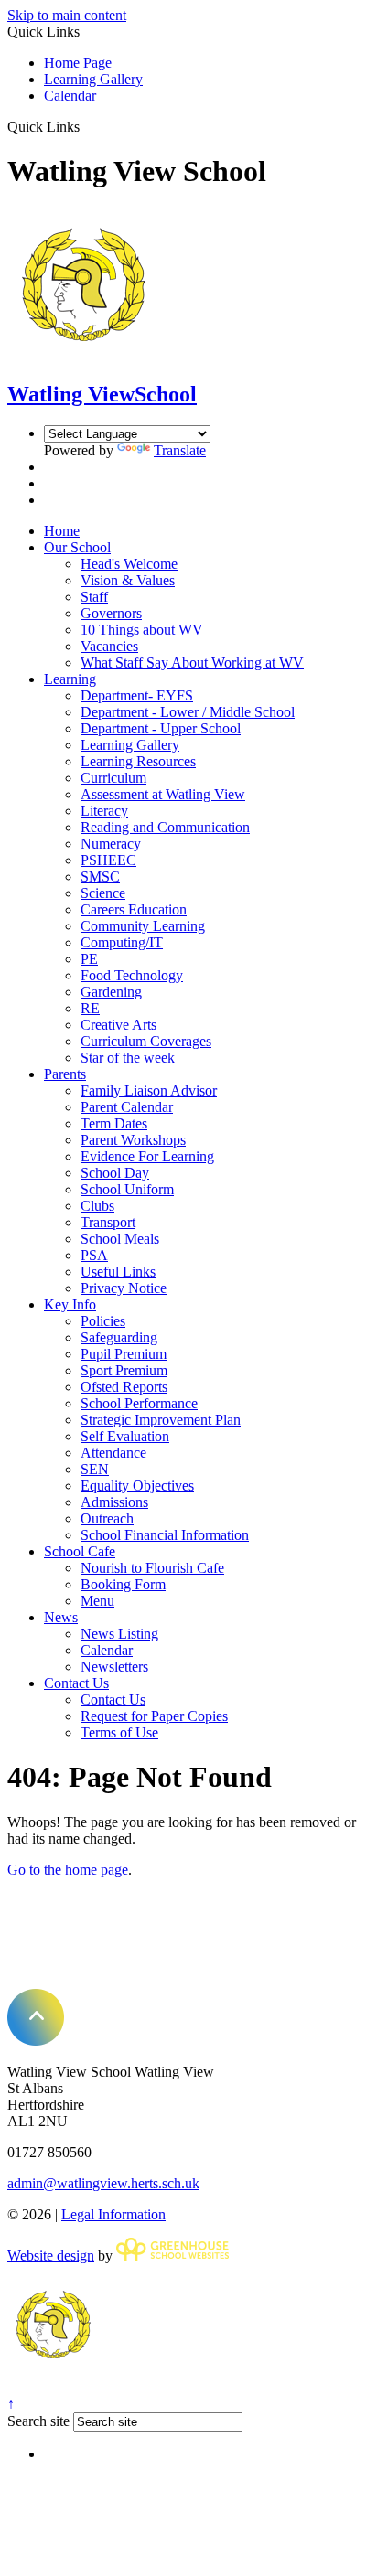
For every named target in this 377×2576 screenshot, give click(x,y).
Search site (38, 2421)
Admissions (114, 1502)
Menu (97, 1601)
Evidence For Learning (147, 1156)
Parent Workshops (133, 1140)
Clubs (97, 1206)
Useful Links (118, 1272)
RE (90, 1008)
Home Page (78, 63)
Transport (108, 1222)
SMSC (100, 876)
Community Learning (143, 926)
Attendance (113, 1453)
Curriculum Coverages (146, 1041)
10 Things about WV (142, 630)
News (61, 1617)
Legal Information (113, 2214)
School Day (115, 1173)
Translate (180, 450)
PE (89, 959)
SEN (95, 1469)
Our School (77, 547)
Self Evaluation (125, 1436)
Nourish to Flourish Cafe (152, 1568)
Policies (103, 1321)
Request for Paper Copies (154, 1716)
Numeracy (111, 844)
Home (62, 531)
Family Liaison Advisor (149, 1090)
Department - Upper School (161, 728)
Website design (51, 2255)
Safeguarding (119, 1337)
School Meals (120, 1239)
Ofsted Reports (124, 1387)
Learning (70, 679)
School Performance (139, 1403)
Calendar (70, 96)
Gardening (111, 992)
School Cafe (80, 1551)
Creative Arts (118, 1025)
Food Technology (132, 975)
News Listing (119, 1634)
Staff (94, 597)
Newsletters (114, 1667)
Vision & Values (128, 580)
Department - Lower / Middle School (188, 712)
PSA (94, 1255)
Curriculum (113, 778)
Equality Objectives (137, 1486)
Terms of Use (119, 1732)
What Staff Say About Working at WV (192, 663)
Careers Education (134, 909)
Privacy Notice (124, 1288)
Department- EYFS (137, 695)
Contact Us (76, 1683)
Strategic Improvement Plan (161, 1420)
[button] (86, 126)
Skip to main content (67, 15)
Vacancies (109, 646)
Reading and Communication (165, 827)
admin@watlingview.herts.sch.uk (103, 2183)
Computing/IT (122, 942)
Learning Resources (138, 761)
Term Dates (114, 1123)
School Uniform (127, 1189)
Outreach (107, 1518)
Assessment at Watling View (163, 794)
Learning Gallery (93, 79)
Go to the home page (68, 1870)
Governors (111, 613)
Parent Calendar (127, 1107)
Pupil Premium (124, 1354)
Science (103, 893)
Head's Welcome (129, 564)
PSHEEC (108, 860)
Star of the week (128, 1058)
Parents (65, 1074)
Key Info (70, 1304)
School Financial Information (165, 1535)
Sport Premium (124, 1370)
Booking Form (123, 1584)
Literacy (104, 811)
